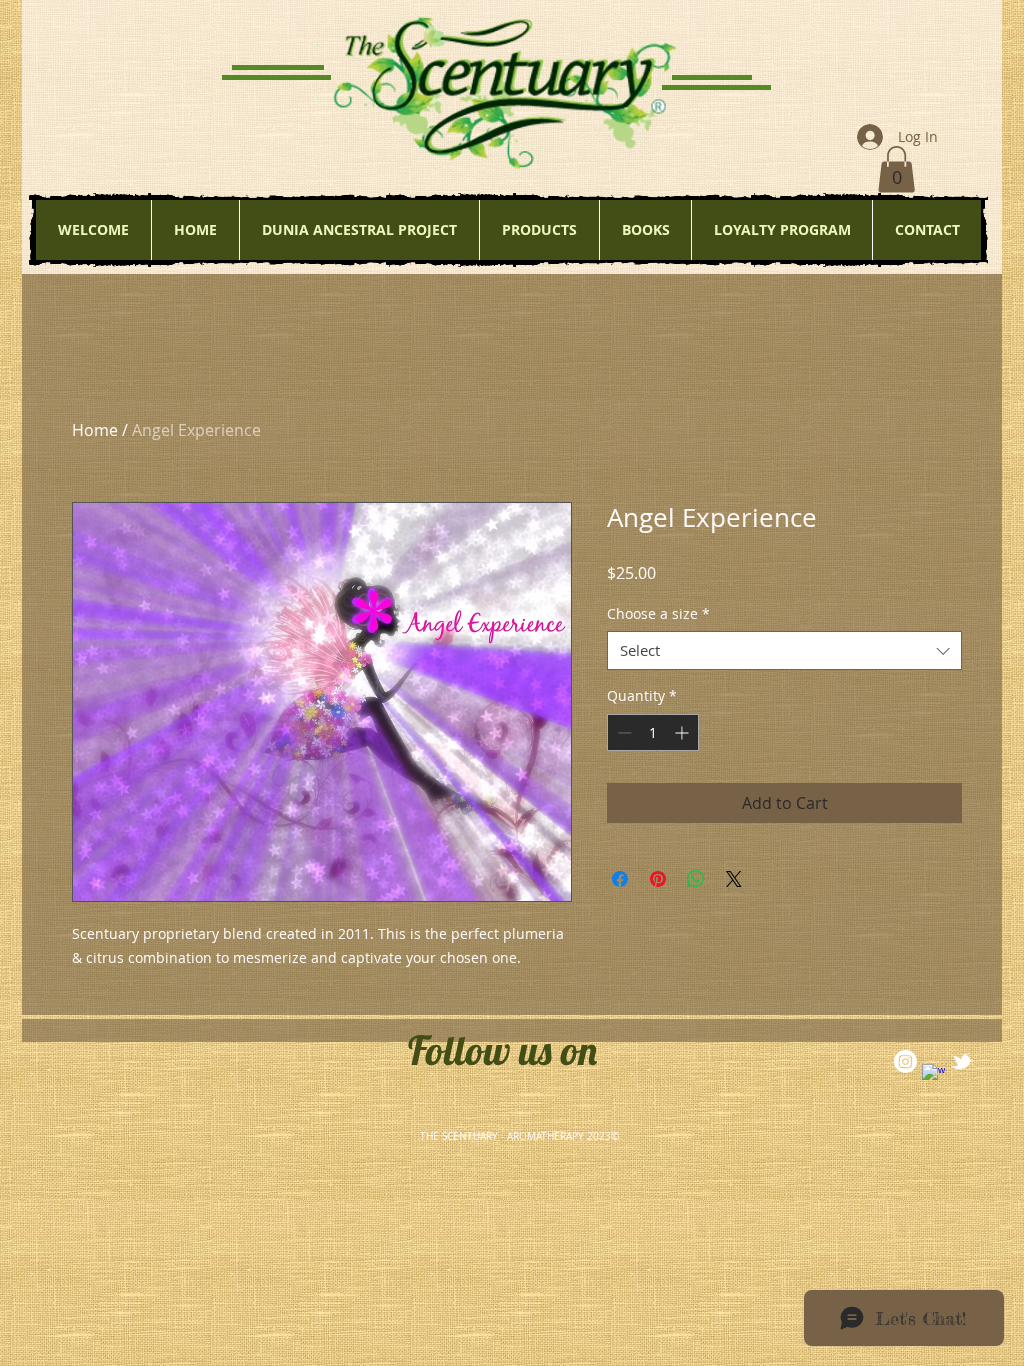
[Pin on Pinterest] (658, 879)
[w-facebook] (933, 1075)
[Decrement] (622, 732)
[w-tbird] (961, 1061)
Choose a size (658, 613)
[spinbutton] (653, 732)
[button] (896, 169)
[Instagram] (905, 1061)
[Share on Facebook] (620, 879)
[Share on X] (734, 879)
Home (95, 430)
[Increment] (683, 732)
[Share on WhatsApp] (696, 879)
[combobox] (784, 650)
